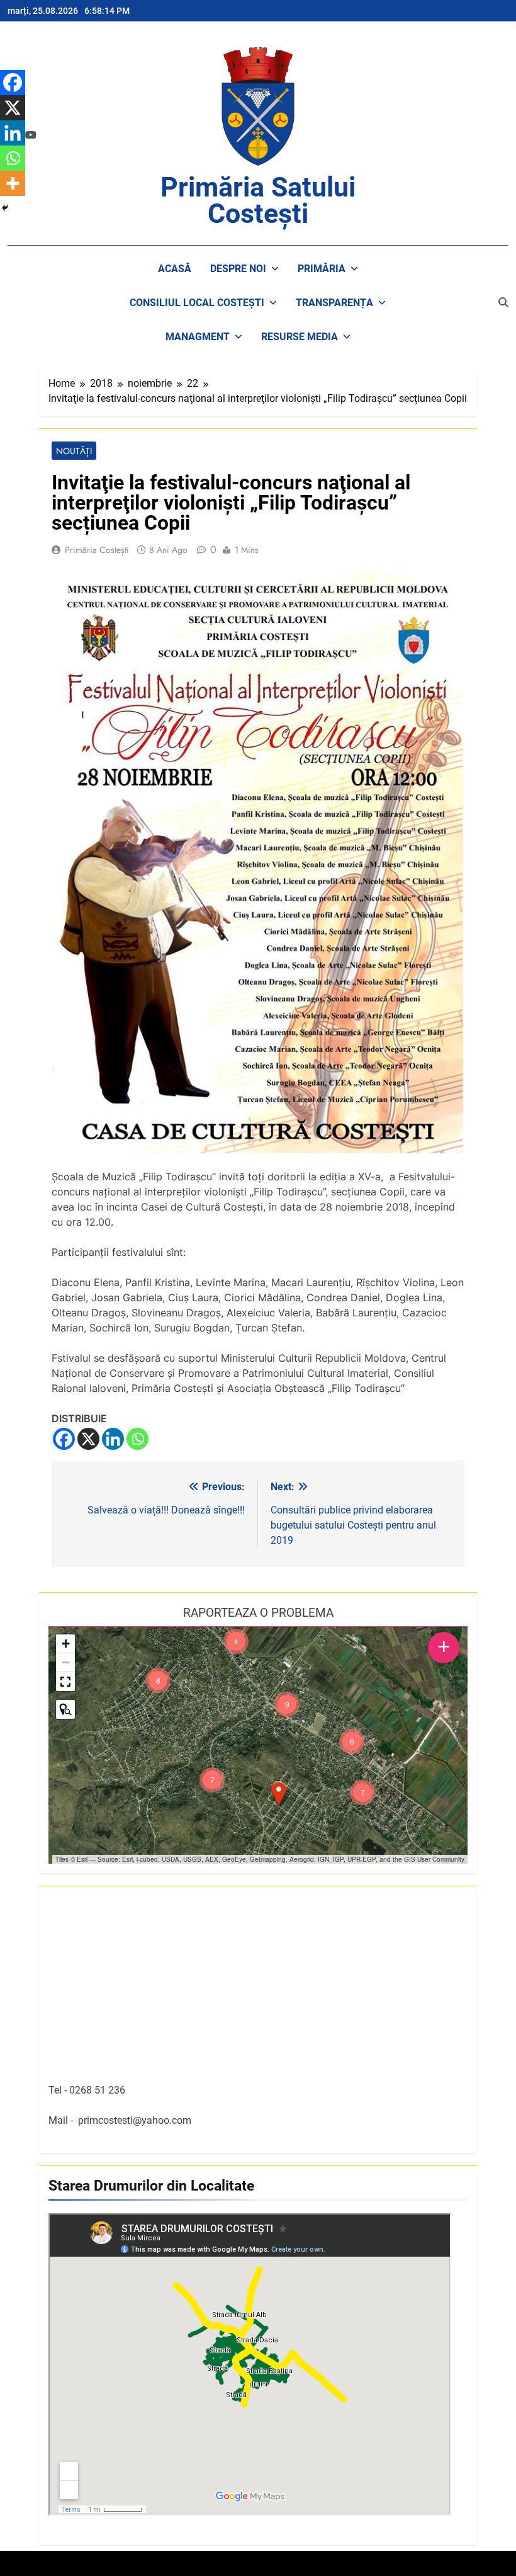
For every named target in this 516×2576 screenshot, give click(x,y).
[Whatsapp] (137, 1439)
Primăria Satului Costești (258, 200)
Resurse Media (300, 337)
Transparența (334, 303)
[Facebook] (64, 1439)
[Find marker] (65, 1709)
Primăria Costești (97, 550)
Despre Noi (238, 269)
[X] (88, 1439)
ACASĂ (175, 269)
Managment (198, 337)
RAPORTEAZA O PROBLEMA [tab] (258, 1613)
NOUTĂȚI (74, 451)
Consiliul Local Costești (197, 303)
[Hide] (5, 208)
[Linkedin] (113, 1439)
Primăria (322, 269)
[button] (279, 1794)
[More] (13, 183)
